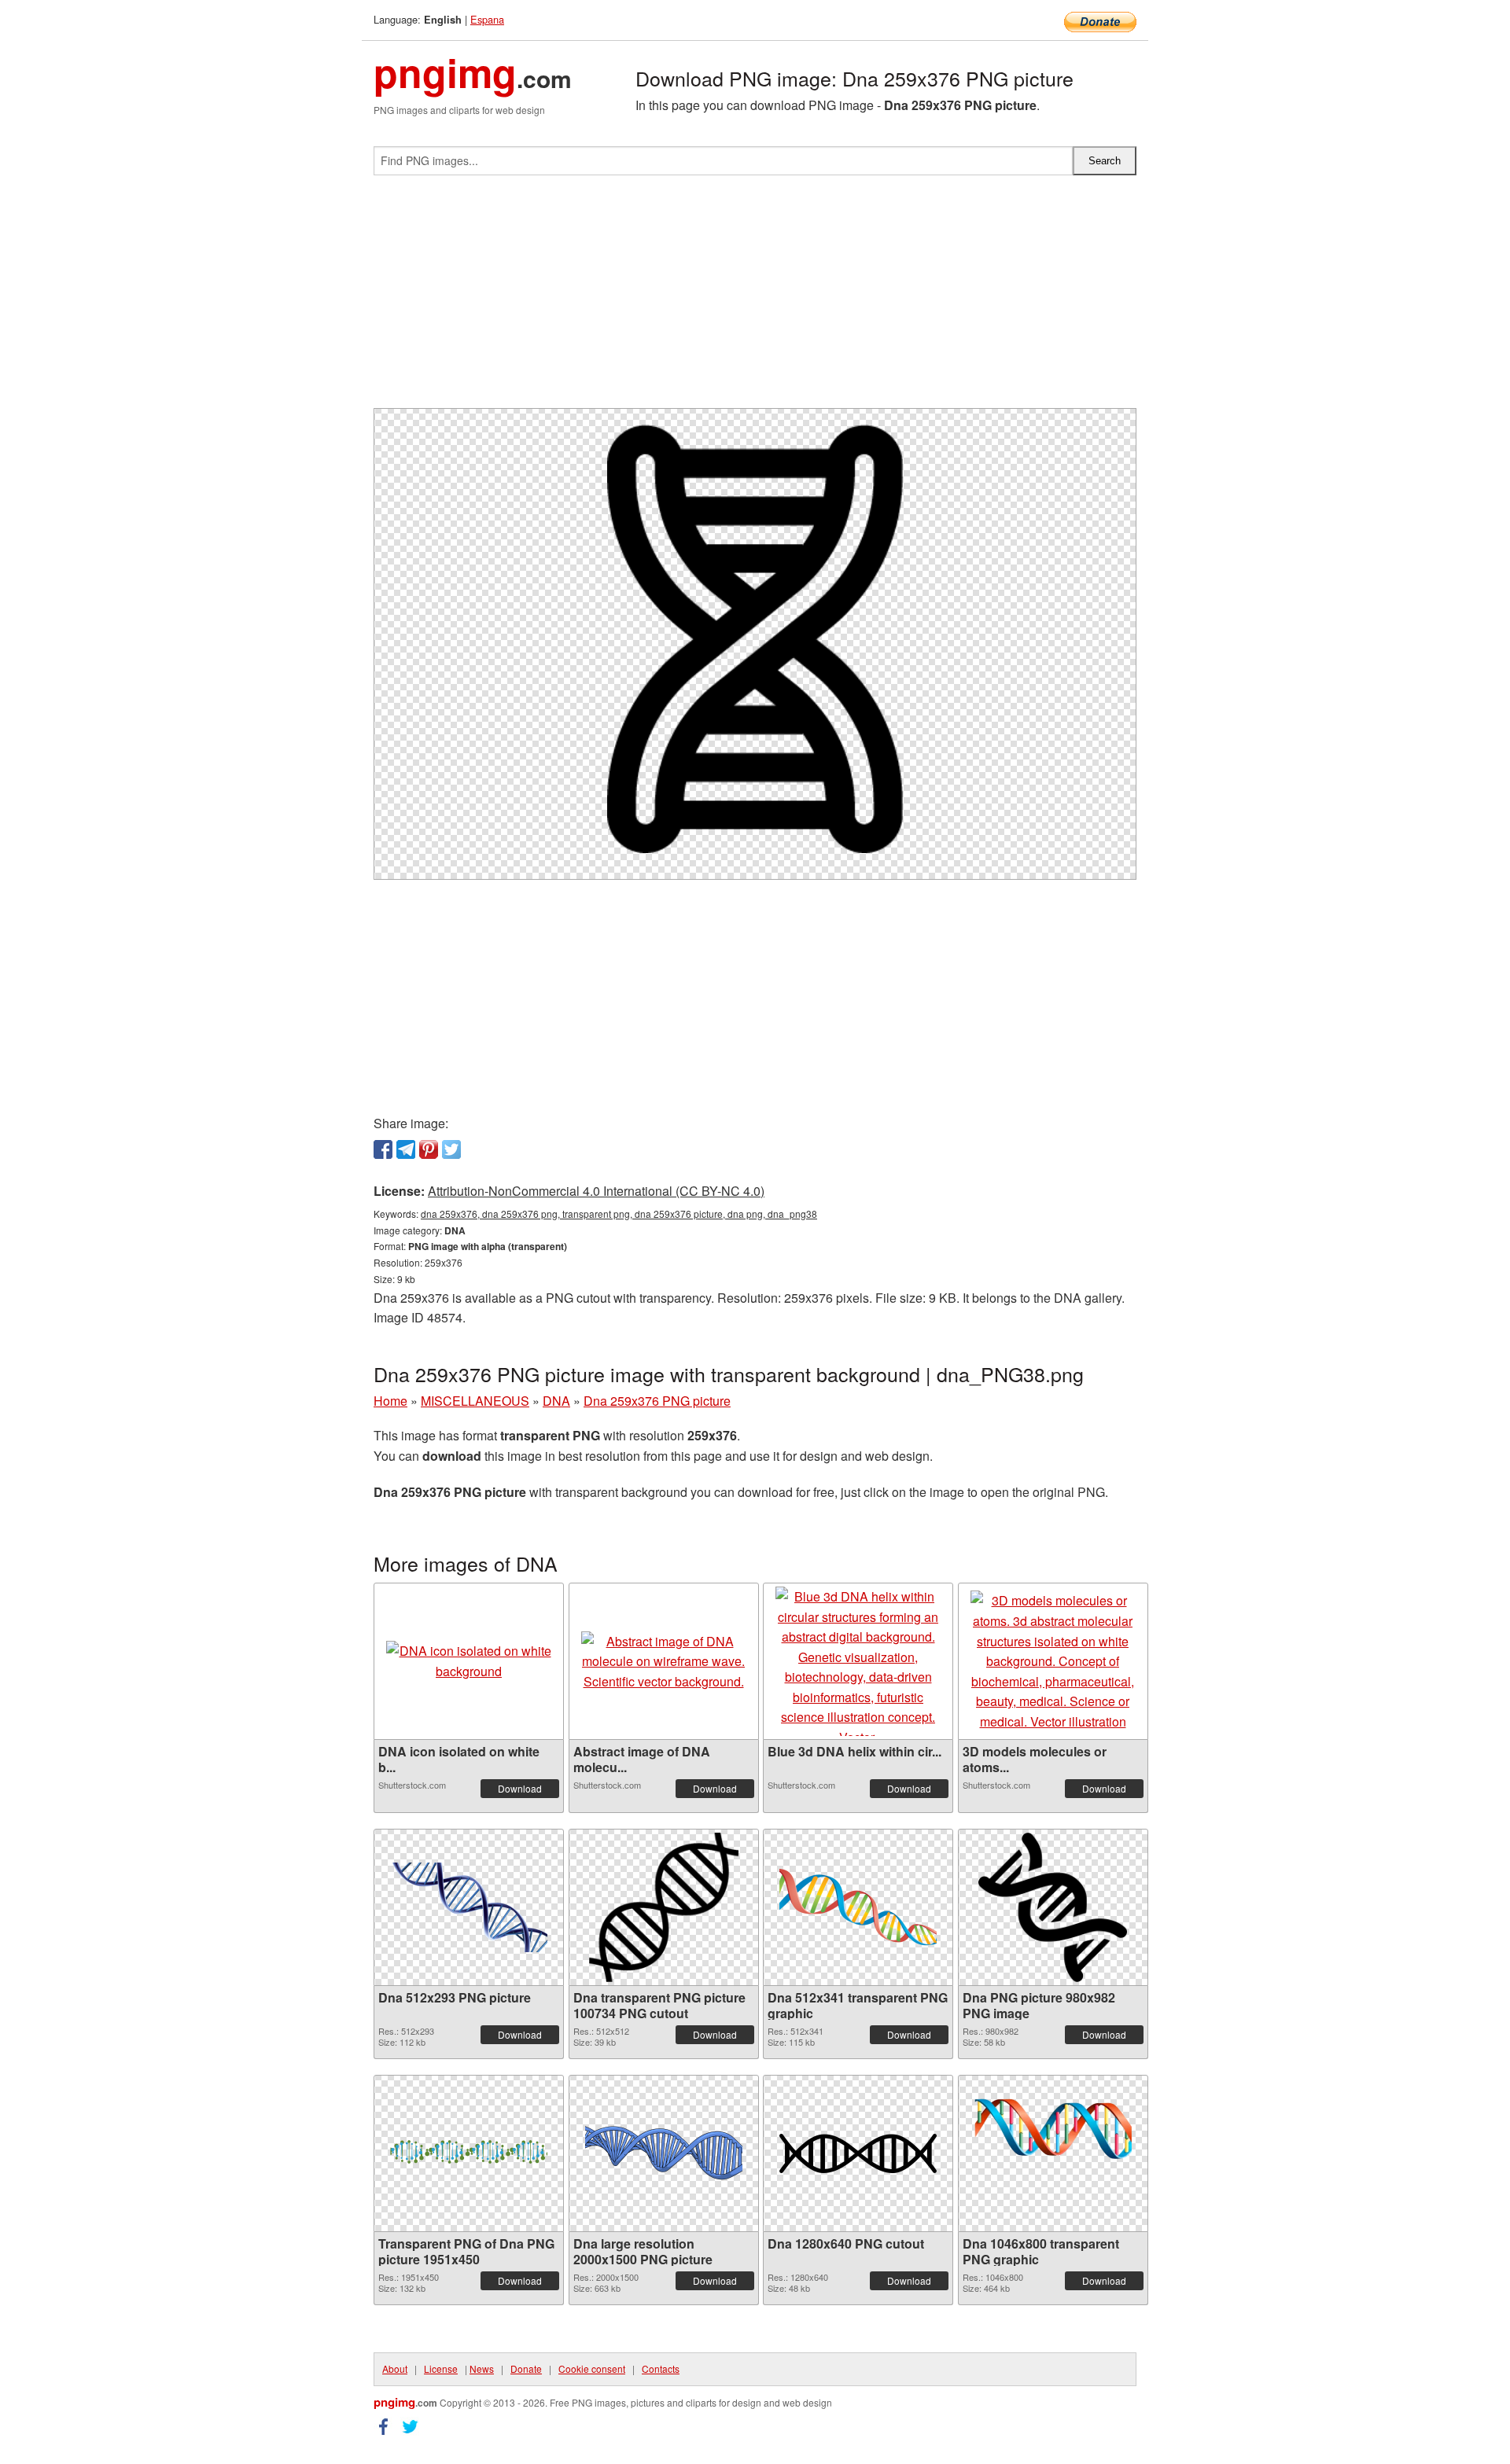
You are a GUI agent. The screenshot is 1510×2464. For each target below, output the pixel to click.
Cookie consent (592, 2368)
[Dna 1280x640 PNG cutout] (858, 2153)
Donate (526, 2368)
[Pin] (429, 1149)
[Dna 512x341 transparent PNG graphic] (858, 1907)
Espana (487, 19)
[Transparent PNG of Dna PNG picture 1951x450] (469, 2153)
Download (520, 1788)
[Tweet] (451, 1149)
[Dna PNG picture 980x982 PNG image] (1053, 1907)
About (395, 2368)
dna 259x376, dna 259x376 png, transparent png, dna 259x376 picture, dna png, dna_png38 (619, 1214)
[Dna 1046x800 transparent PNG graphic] (1053, 2153)
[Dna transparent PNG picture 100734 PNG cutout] (664, 1907)
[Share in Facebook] (383, 1149)
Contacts (661, 2368)
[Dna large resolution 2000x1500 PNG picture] (664, 2153)
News (482, 2368)
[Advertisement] (755, 298)
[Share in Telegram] (406, 1149)
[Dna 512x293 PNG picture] (469, 1907)
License (441, 2368)
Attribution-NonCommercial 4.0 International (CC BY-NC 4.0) (596, 1191)
